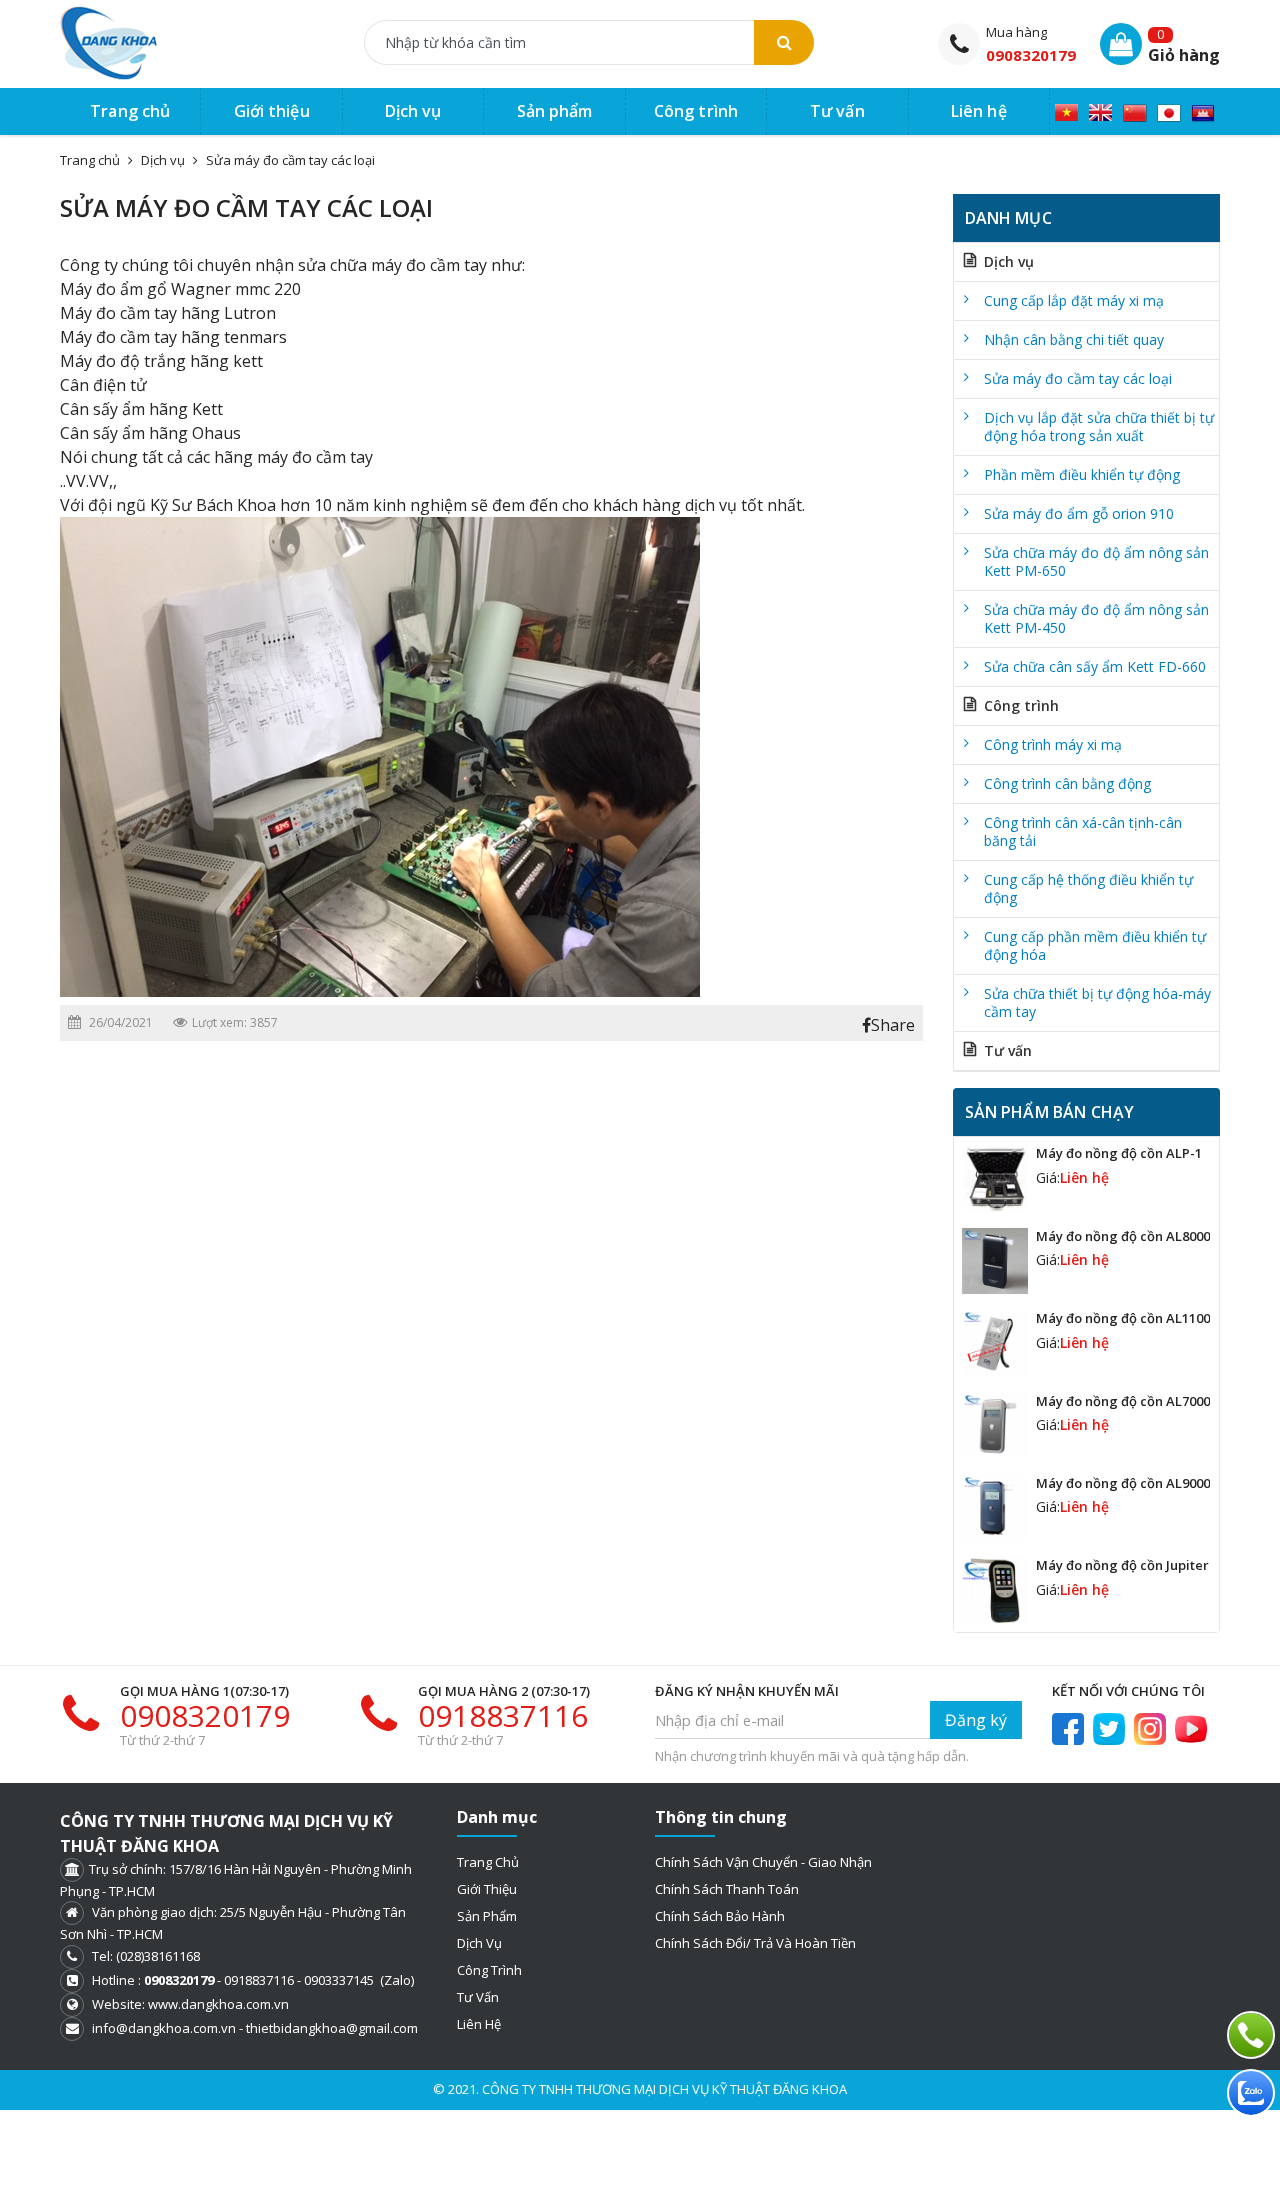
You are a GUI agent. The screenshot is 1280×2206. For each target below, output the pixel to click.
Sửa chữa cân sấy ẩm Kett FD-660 (1095, 666)
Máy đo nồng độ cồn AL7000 (1123, 1401)
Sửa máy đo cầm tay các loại (290, 160)
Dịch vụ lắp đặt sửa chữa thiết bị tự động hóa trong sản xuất (1099, 426)
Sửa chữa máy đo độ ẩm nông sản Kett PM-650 (1096, 561)
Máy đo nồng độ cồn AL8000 (1123, 1236)
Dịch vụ (163, 160)
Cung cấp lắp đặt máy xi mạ (1074, 300)
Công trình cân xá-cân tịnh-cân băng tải (1083, 831)
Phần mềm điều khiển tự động (1082, 474)
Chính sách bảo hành (720, 1916)
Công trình (1021, 705)
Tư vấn (1008, 1050)
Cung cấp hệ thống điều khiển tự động (1088, 888)
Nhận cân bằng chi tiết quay (1074, 339)
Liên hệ (479, 2024)
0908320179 (1031, 55)
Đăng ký (976, 1720)
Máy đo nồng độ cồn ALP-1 (1119, 1153)
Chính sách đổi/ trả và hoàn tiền (755, 1943)
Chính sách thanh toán (727, 1889)
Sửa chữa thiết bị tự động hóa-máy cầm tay (1097, 1002)
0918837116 (503, 1715)
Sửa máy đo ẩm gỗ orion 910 (1079, 513)
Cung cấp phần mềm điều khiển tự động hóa (1095, 945)
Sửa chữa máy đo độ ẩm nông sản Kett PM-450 (1096, 618)
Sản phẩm (487, 1916)
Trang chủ (488, 1862)
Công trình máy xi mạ (1053, 744)
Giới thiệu (487, 1889)
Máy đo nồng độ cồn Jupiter (1122, 1565)
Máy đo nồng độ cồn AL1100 (1123, 1318)
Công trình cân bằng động (1067, 783)
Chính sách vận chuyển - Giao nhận (763, 1862)
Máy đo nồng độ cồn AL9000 (1123, 1483)
